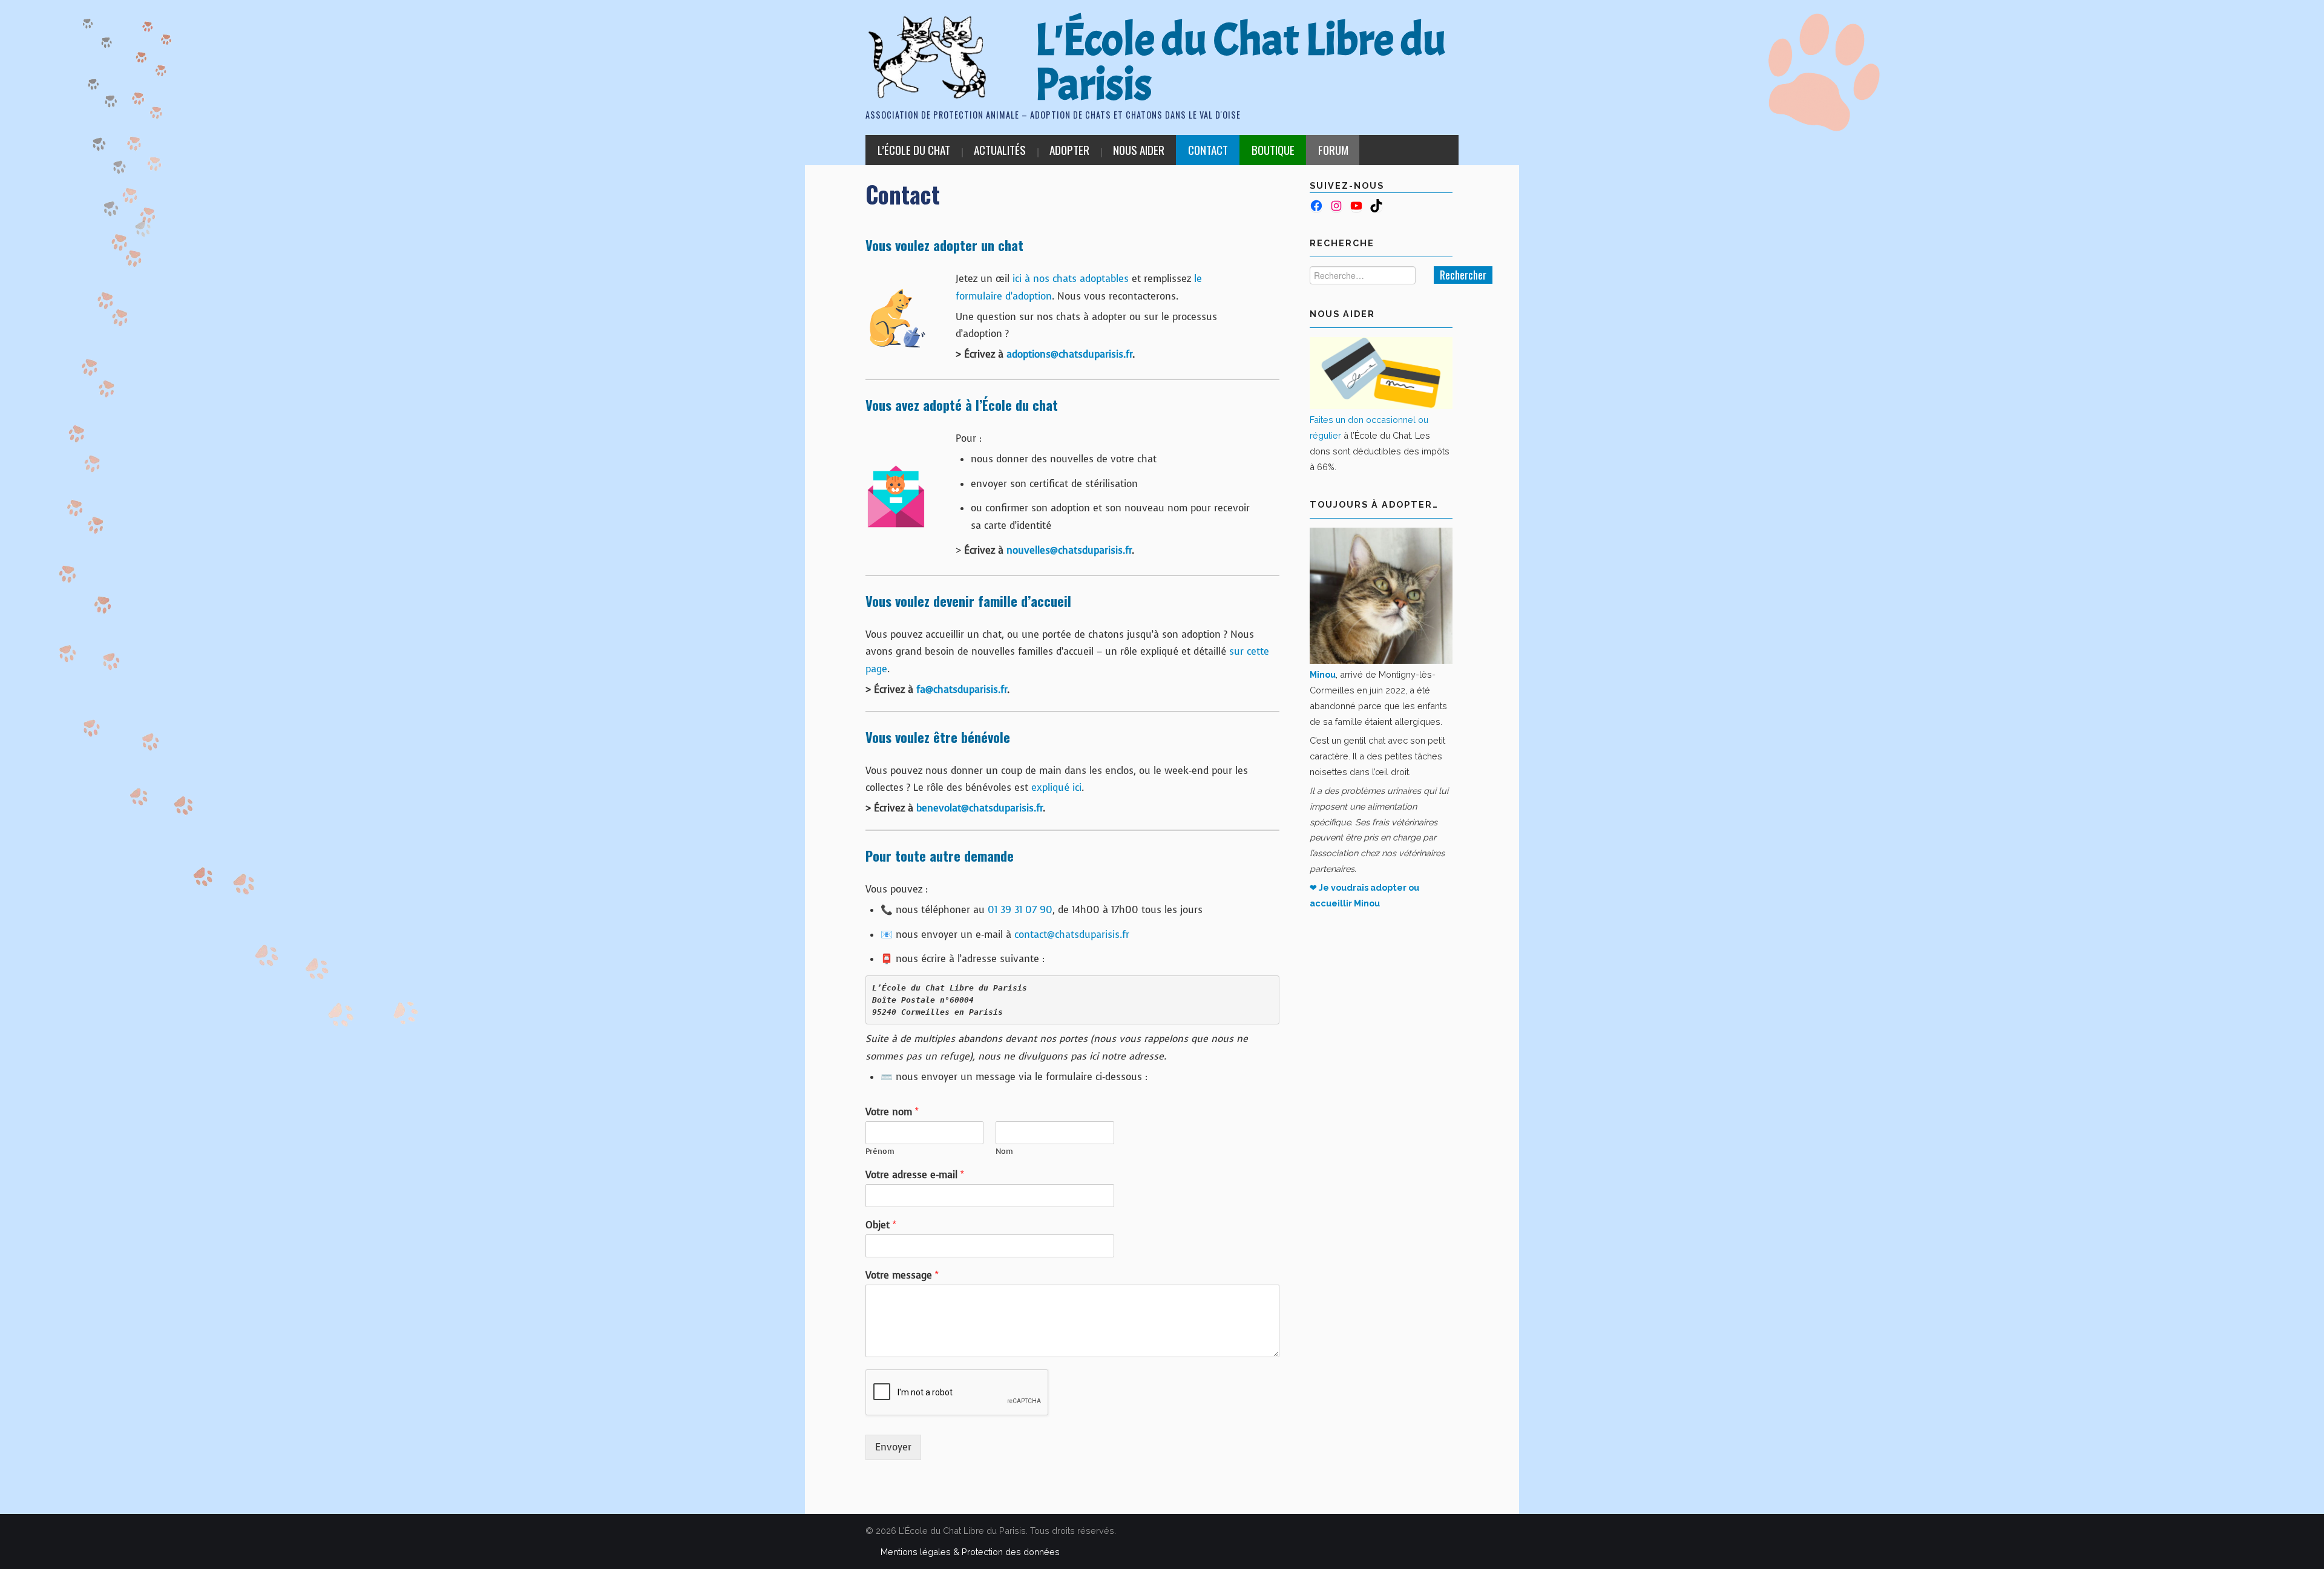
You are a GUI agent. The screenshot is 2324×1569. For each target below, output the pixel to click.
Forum (1333, 150)
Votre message (902, 1276)
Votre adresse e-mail (915, 1175)
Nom (1004, 1151)
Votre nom (892, 1112)
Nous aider (1139, 150)
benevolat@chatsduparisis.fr (980, 808)
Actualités (1000, 150)
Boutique (1273, 150)
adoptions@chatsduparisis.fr (1069, 354)
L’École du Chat (914, 150)
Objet (881, 1225)
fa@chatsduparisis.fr (962, 690)
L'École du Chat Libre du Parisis (1240, 62)
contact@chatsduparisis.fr (1072, 935)
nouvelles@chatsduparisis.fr (1069, 550)
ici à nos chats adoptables (1071, 279)
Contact (1208, 150)
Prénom (880, 1151)
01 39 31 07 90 (1020, 910)
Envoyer (893, 1447)
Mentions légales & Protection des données (970, 1552)
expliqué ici (1056, 788)
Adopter (1069, 150)
